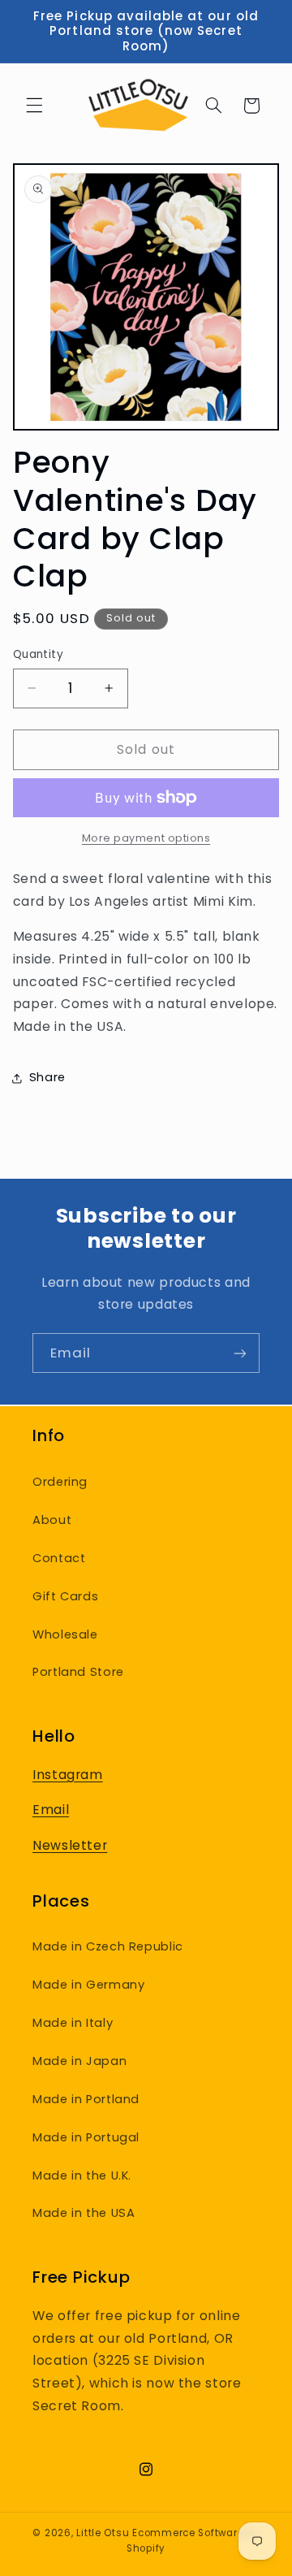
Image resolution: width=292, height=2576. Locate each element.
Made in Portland (86, 2099)
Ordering (60, 1482)
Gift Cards (65, 1596)
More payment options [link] (146, 838)
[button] (34, 106)
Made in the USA (84, 2213)
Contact (59, 1558)
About (52, 1520)
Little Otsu (103, 2533)
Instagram (68, 1775)
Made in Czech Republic (108, 1946)
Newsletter (70, 1845)
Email (51, 1810)
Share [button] (47, 1077)
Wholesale (65, 1634)
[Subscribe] (240, 1353)
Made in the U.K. (82, 2176)
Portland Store (78, 1672)
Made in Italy (73, 2023)
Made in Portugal (86, 2137)
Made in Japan (79, 2061)
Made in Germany (88, 1985)
